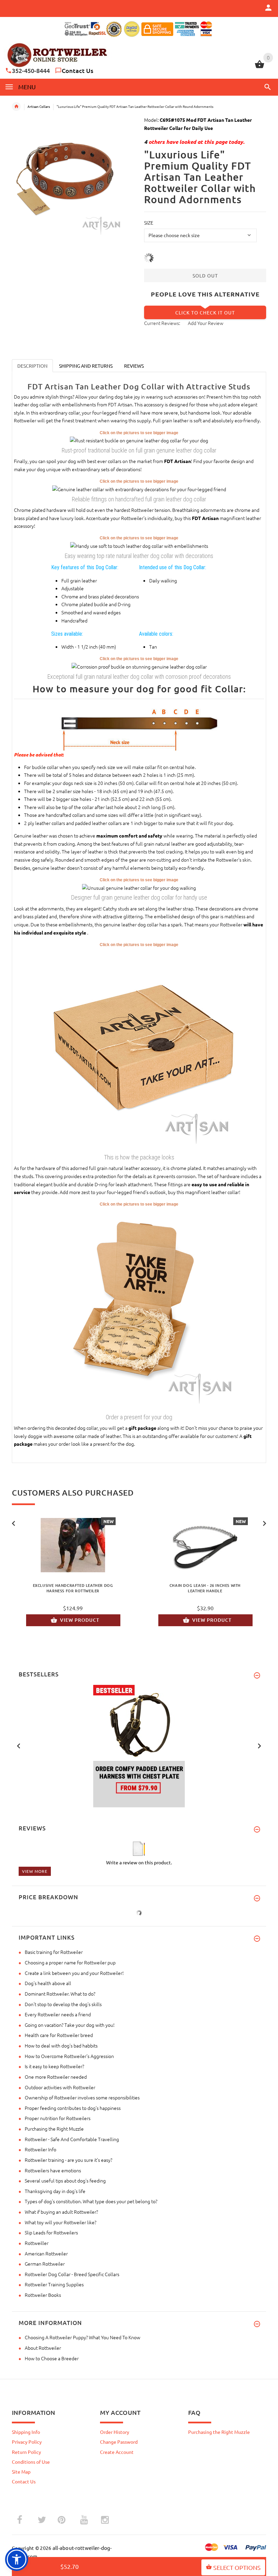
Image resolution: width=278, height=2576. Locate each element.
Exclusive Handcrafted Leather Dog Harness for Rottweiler (73, 1588)
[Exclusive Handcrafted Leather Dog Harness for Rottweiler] (73, 1545)
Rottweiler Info (41, 2149)
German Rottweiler (45, 2264)
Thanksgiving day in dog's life (55, 2191)
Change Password (119, 2442)
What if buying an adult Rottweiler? (61, 2212)
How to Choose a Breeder (52, 2358)
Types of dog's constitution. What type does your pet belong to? (91, 2201)
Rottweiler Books (43, 2295)
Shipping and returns (86, 366)
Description (32, 366)
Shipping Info (26, 2432)
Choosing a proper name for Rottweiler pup (70, 1962)
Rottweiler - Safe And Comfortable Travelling (72, 2139)
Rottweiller (37, 2243)
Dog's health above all (48, 1983)
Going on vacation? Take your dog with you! (70, 2025)
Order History (115, 2432)
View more (35, 1871)
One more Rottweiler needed (56, 2077)
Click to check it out (205, 312)
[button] (266, 87)
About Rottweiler (43, 2348)
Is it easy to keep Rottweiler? (54, 2066)
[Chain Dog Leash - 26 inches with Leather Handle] (205, 1545)
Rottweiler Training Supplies (54, 2284)
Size (149, 223)
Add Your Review (206, 323)
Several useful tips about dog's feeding (65, 2180)
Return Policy (26, 2452)
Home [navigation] (16, 107)
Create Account (117, 2452)
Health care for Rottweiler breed (59, 2035)
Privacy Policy (27, 2442)
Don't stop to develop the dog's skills (63, 2004)
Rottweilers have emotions (53, 2170)
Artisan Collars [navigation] (39, 106)
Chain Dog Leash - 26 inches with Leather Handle (205, 1588)
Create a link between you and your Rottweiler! (74, 1973)
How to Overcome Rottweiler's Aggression (69, 2056)
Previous (14, 1523)
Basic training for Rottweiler (54, 1952)
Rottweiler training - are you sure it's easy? (68, 2160)
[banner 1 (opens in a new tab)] (139, 1745)
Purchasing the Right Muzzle (54, 2129)
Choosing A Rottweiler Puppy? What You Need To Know (83, 2337)
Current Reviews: (162, 323)
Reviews (134, 366)
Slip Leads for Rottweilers (51, 2232)
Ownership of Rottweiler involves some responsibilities (82, 2097)
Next (264, 1523)
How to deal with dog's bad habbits (61, 2045)
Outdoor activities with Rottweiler (60, 2087)
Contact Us (77, 70)
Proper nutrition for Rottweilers (58, 2118)
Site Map (21, 2472)
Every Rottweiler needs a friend (58, 2014)
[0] (260, 67)
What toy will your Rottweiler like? (61, 2222)
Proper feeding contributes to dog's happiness (73, 2108)
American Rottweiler (46, 2253)
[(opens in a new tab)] (139, 440)
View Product (80, 1620)
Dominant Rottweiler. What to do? (60, 1994)
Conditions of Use (31, 2462)
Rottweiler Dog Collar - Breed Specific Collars (72, 2274)
